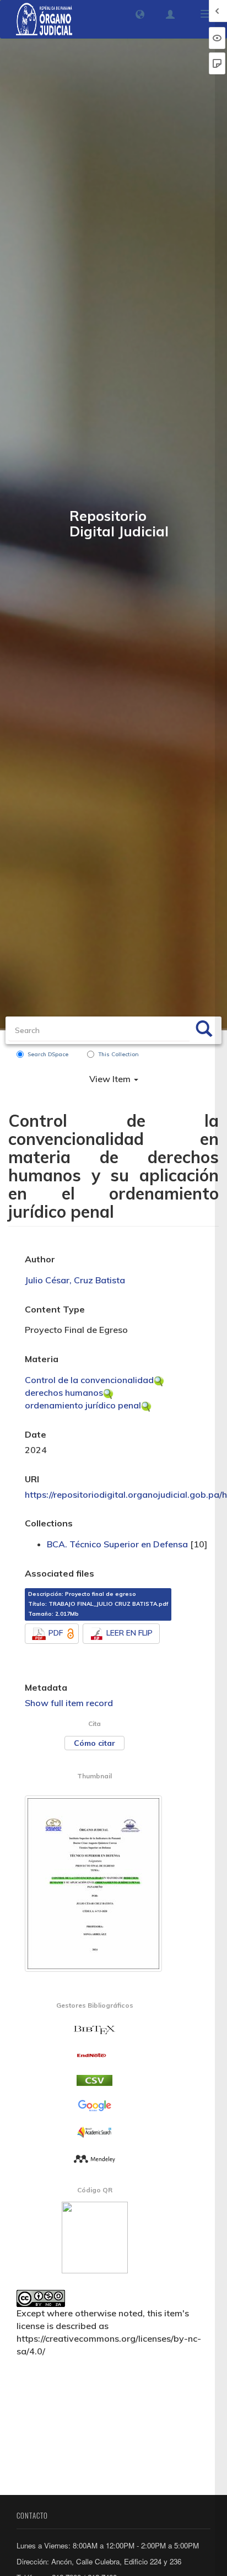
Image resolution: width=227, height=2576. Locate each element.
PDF (56, 1633)
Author (40, 1259)
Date (36, 1434)
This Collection (118, 1054)
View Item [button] (111, 1079)
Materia (42, 1359)
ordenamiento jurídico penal (83, 1405)
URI (32, 1479)
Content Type (55, 1309)
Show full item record (69, 1703)
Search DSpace (48, 1054)
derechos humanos (64, 1392)
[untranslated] (94, 2158)
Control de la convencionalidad (89, 1380)
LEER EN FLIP (129, 1633)
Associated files (60, 1573)
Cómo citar (94, 1743)
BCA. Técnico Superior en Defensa (117, 1544)
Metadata (46, 1687)
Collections (49, 1523)
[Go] (204, 1030)
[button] (140, 14)
